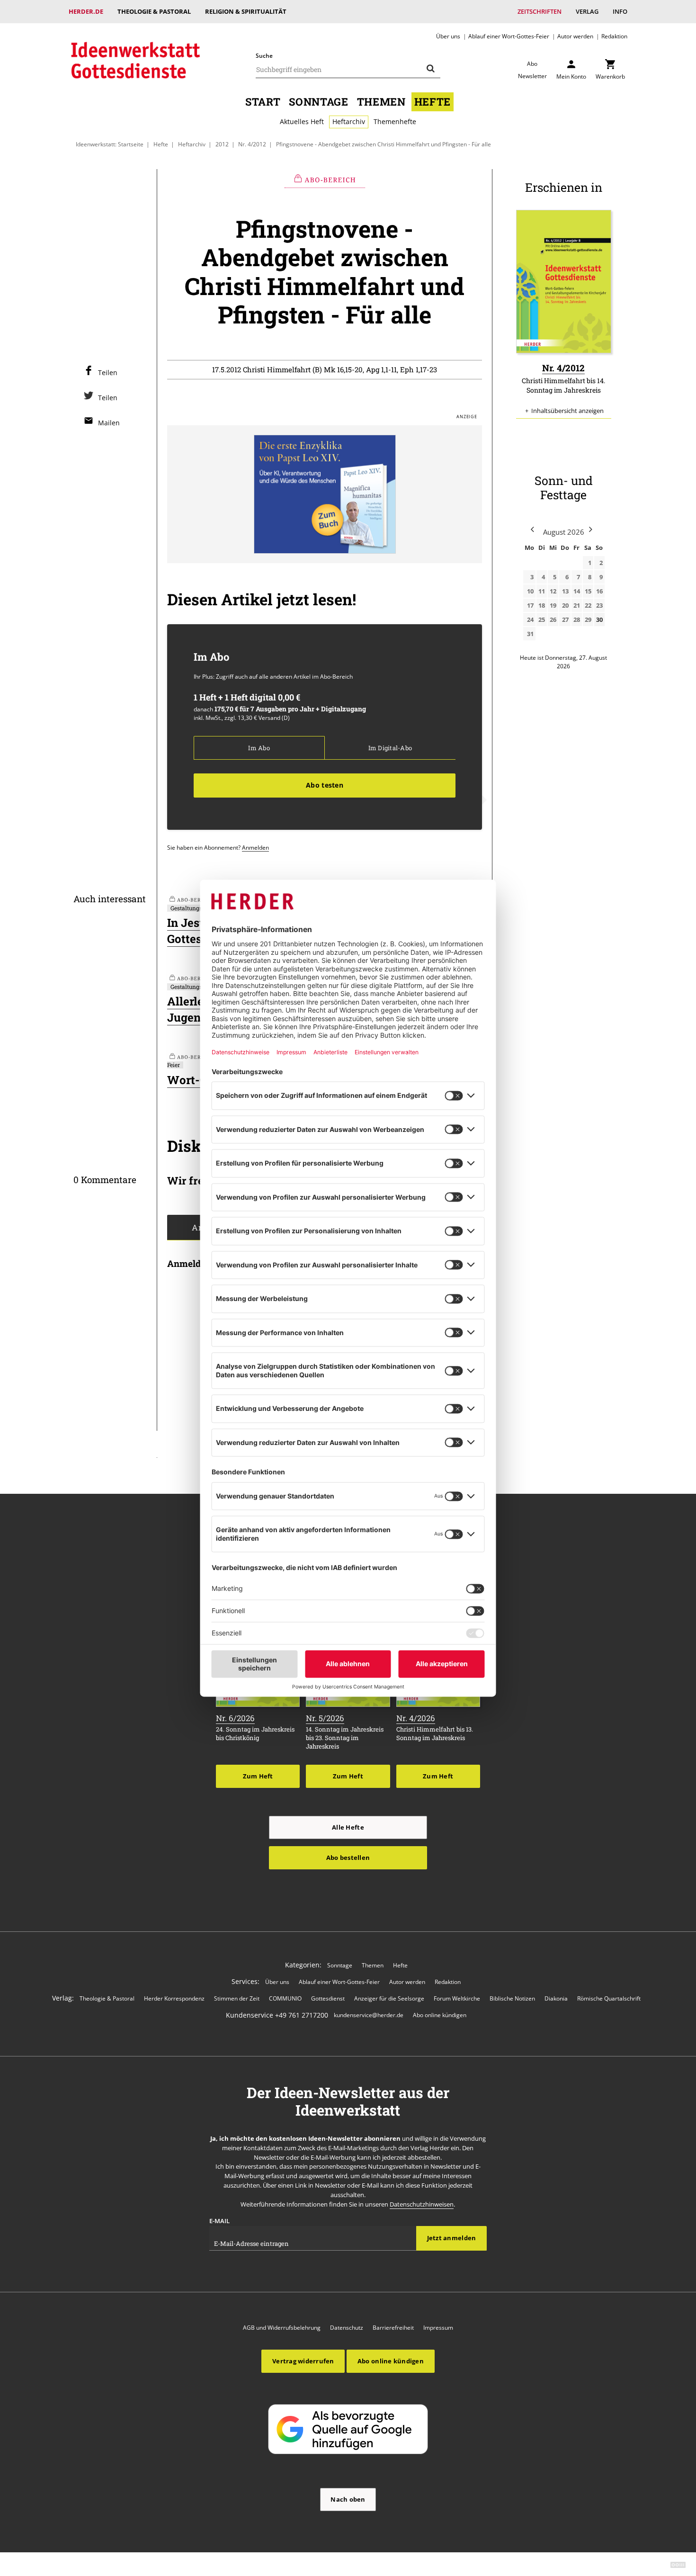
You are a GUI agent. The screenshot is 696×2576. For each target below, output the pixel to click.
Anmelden (255, 847)
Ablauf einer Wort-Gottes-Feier (509, 36)
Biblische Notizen (512, 1998)
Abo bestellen (348, 1858)
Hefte (433, 102)
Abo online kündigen (440, 2015)
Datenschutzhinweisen (422, 2204)
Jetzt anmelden (452, 2238)
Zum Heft (258, 1776)
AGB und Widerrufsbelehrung (282, 2328)
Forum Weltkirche (457, 1998)
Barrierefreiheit (393, 2328)
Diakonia (556, 1998)
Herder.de (86, 11)
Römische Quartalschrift (609, 1998)
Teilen (108, 372)
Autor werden (575, 36)
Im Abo (259, 748)
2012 (222, 144)
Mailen (109, 423)
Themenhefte (395, 121)
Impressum (438, 2328)
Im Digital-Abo (390, 748)
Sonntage (318, 102)
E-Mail (219, 2221)
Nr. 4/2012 (252, 144)
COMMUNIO (285, 1998)
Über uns (448, 36)
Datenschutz (347, 2328)
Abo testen (325, 785)
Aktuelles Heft (302, 121)
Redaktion (614, 36)
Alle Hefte (348, 1827)
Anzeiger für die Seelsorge (389, 1998)
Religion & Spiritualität (246, 11)
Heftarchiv (349, 121)
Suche (264, 56)
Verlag (587, 11)
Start (263, 102)
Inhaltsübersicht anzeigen (567, 411)
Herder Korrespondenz (174, 1998)
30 (599, 619)
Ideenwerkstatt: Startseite (110, 144)
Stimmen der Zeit (237, 1998)
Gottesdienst (328, 1998)
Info (620, 11)
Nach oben (348, 2499)
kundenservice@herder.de (369, 2015)
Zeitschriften (540, 11)
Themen (381, 102)
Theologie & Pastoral (154, 11)
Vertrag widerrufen (303, 2361)
